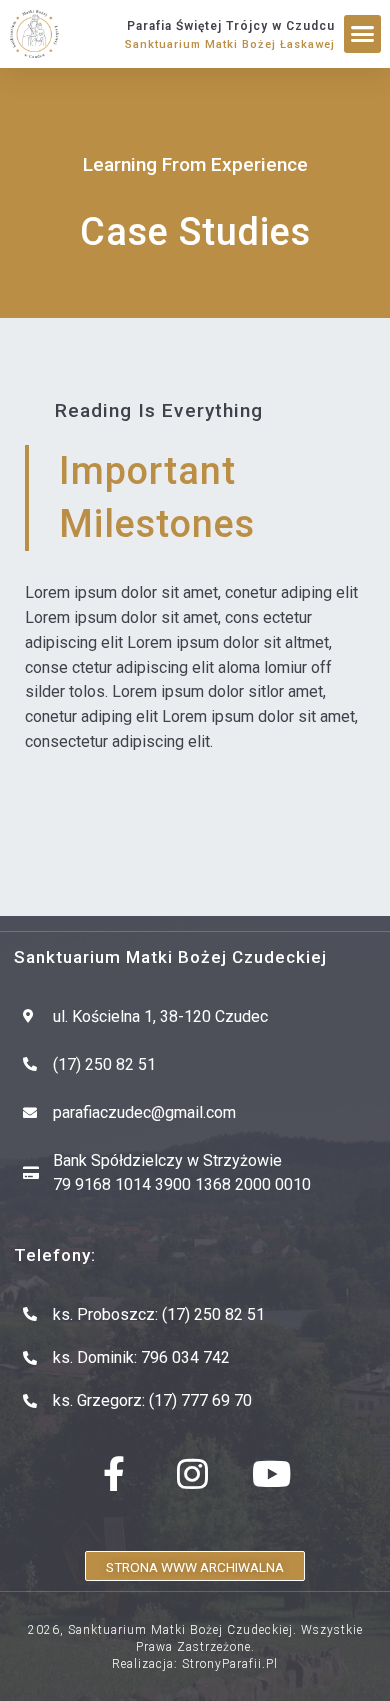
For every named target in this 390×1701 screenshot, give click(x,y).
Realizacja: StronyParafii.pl (195, 1664)
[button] (363, 34)
